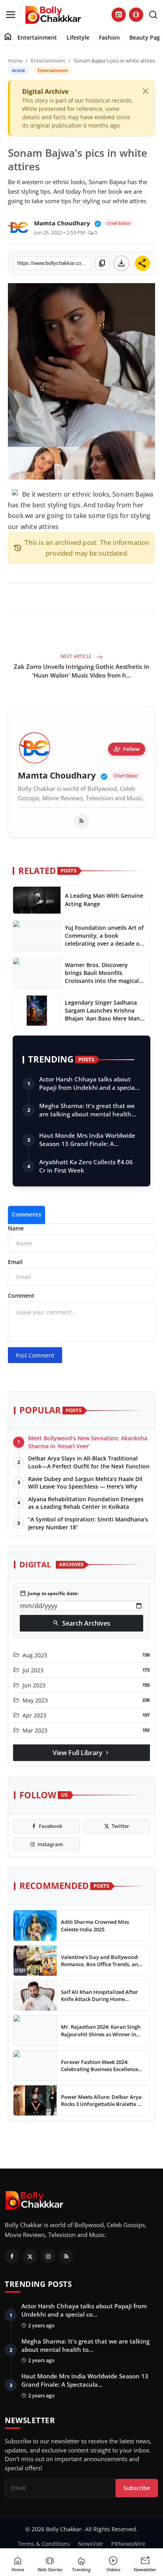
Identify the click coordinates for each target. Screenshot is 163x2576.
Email (15, 1262)
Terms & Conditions (44, 2544)
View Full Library (81, 1753)
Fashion (109, 37)
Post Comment (35, 1355)
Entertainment (37, 37)
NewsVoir (91, 2544)
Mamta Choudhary (57, 776)
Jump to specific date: (49, 1594)
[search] (153, 15)
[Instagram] (48, 2256)
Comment (21, 1296)
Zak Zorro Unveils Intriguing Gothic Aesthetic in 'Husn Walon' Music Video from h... (82, 671)
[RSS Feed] (81, 821)
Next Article (77, 656)
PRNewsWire (128, 2544)
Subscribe (137, 2488)
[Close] (146, 91)
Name (16, 1228)
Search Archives (81, 1623)
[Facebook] (12, 2256)
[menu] (11, 15)
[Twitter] (30, 2256)
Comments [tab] (27, 1214)
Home (15, 61)
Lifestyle (78, 37)
